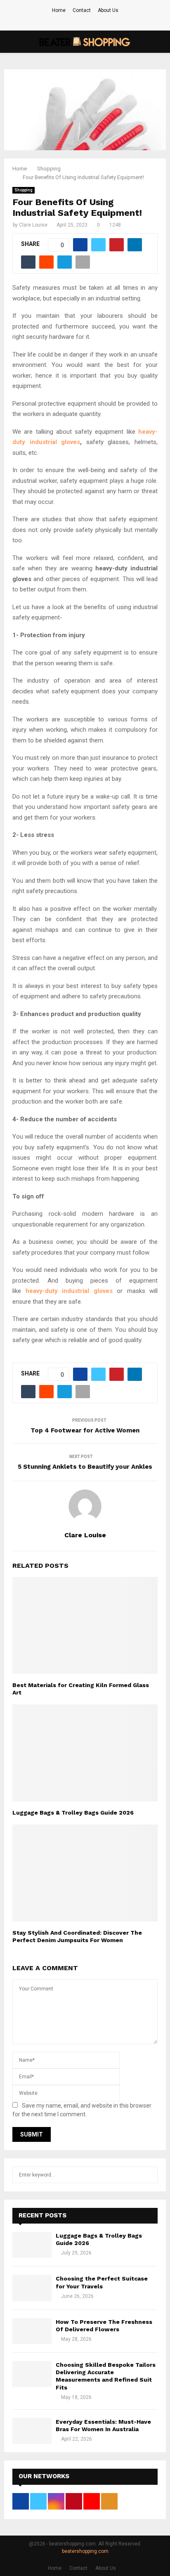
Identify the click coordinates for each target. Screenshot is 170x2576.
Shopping (24, 190)
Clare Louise (33, 225)
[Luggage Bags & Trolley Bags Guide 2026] (32, 2245)
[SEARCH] (149, 2175)
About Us (108, 10)
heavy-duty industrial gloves (69, 1291)
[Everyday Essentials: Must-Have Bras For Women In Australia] (32, 2431)
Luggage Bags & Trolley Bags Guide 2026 (73, 1813)
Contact (82, 10)
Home (59, 10)
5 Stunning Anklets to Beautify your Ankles (85, 1467)
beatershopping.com (85, 2551)
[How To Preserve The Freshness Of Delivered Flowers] (32, 2331)
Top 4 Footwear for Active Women (85, 1430)
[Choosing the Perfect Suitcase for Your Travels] (32, 2288)
